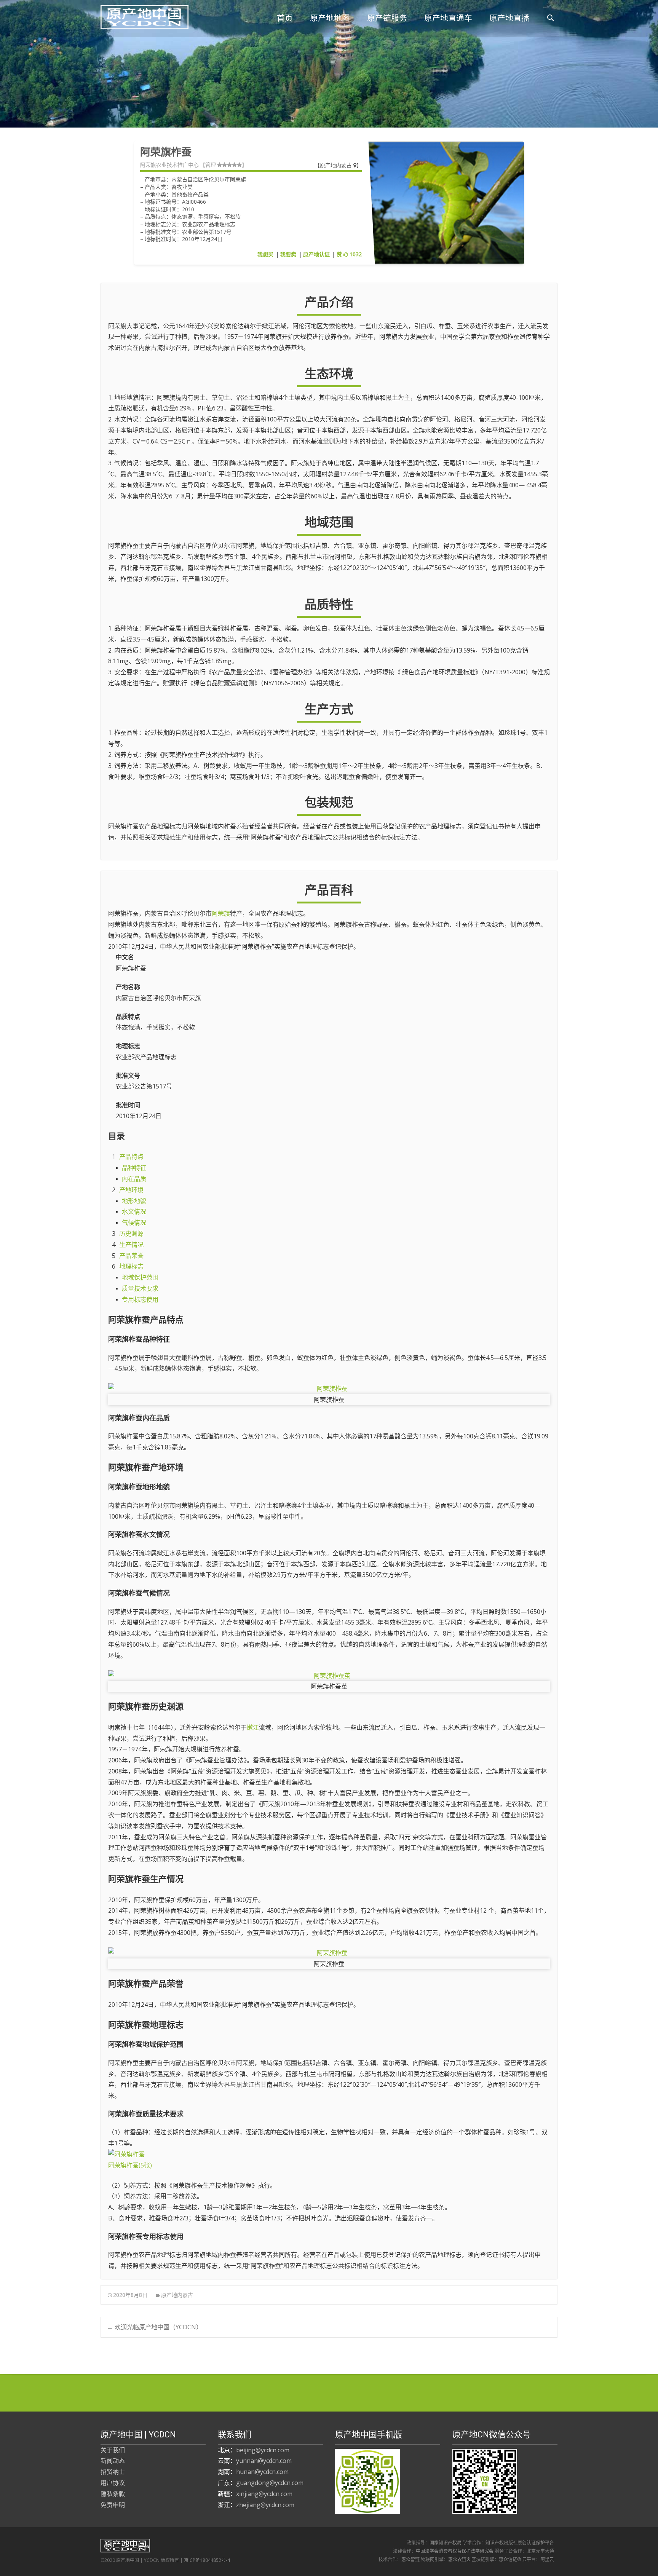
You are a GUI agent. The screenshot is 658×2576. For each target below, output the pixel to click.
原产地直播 (509, 18)
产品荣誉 (131, 1256)
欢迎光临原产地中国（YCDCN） (155, 2327)
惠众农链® (459, 2559)
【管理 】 (224, 165)
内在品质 (134, 1179)
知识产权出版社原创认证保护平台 (520, 2543)
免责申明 (113, 2505)
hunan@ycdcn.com (262, 2472)
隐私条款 (113, 2494)
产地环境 (131, 1190)
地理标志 (131, 1266)
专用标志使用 (140, 1299)
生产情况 (131, 1245)
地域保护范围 (140, 1277)
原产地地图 (330, 18)
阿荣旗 (221, 913)
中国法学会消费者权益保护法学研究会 (455, 2551)
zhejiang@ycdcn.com (265, 2505)
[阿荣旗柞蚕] (329, 1389)
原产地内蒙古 (337, 165)
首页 (285, 18)
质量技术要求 (140, 1288)
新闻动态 (113, 2461)
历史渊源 (131, 1234)
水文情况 (134, 1211)
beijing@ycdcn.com (263, 2450)
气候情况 (134, 1223)
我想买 (265, 254)
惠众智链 (410, 2559)
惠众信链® (510, 2559)
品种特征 (134, 1168)
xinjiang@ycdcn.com (264, 2494)
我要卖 (288, 254)
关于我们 (113, 2450)
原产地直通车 (448, 18)
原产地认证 (316, 254)
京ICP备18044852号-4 (207, 2560)
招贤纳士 (113, 2472)
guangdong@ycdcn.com (270, 2483)
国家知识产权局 (446, 2543)
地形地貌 (134, 1201)
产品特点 (131, 1157)
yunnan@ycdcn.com (264, 2461)
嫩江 (253, 1727)
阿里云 (547, 2559)
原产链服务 (387, 18)
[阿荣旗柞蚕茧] (329, 1676)
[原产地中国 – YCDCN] (138, 15)
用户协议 (113, 2483)
